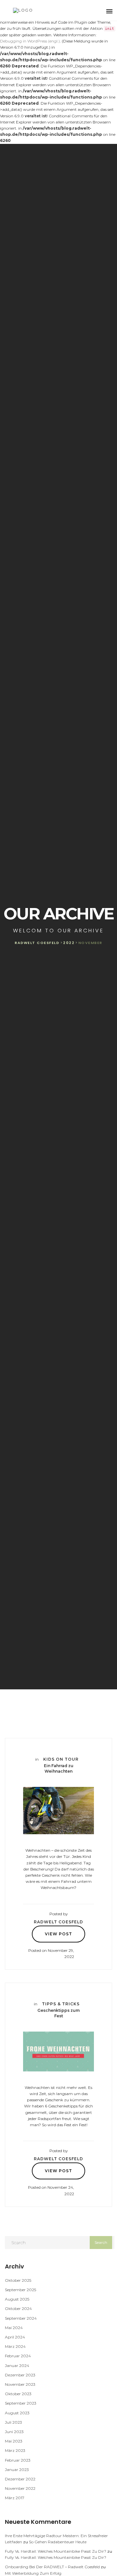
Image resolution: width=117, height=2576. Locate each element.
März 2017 (15, 2498)
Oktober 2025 (18, 2280)
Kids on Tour (61, 1759)
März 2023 (15, 2450)
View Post (58, 1934)
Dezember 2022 (20, 2479)
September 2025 (20, 2290)
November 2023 (20, 2384)
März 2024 (15, 2346)
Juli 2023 (13, 2422)
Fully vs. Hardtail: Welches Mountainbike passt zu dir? (56, 2551)
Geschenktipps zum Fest (58, 2013)
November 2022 (20, 2488)
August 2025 (17, 2299)
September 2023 (21, 2403)
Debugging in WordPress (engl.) (30, 41)
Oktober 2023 (18, 2394)
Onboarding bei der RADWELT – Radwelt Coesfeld (52, 2567)
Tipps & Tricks (61, 2004)
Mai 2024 (14, 2328)
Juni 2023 (14, 2432)
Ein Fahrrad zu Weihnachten (59, 1768)
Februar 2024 (18, 2356)
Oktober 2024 (18, 2308)
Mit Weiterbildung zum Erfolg (33, 2573)
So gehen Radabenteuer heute (58, 2542)
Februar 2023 (18, 2460)
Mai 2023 (14, 2441)
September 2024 (21, 2318)
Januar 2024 (17, 2366)
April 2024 (15, 2337)
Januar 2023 (17, 2470)
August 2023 (17, 2413)
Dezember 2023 (20, 2375)
